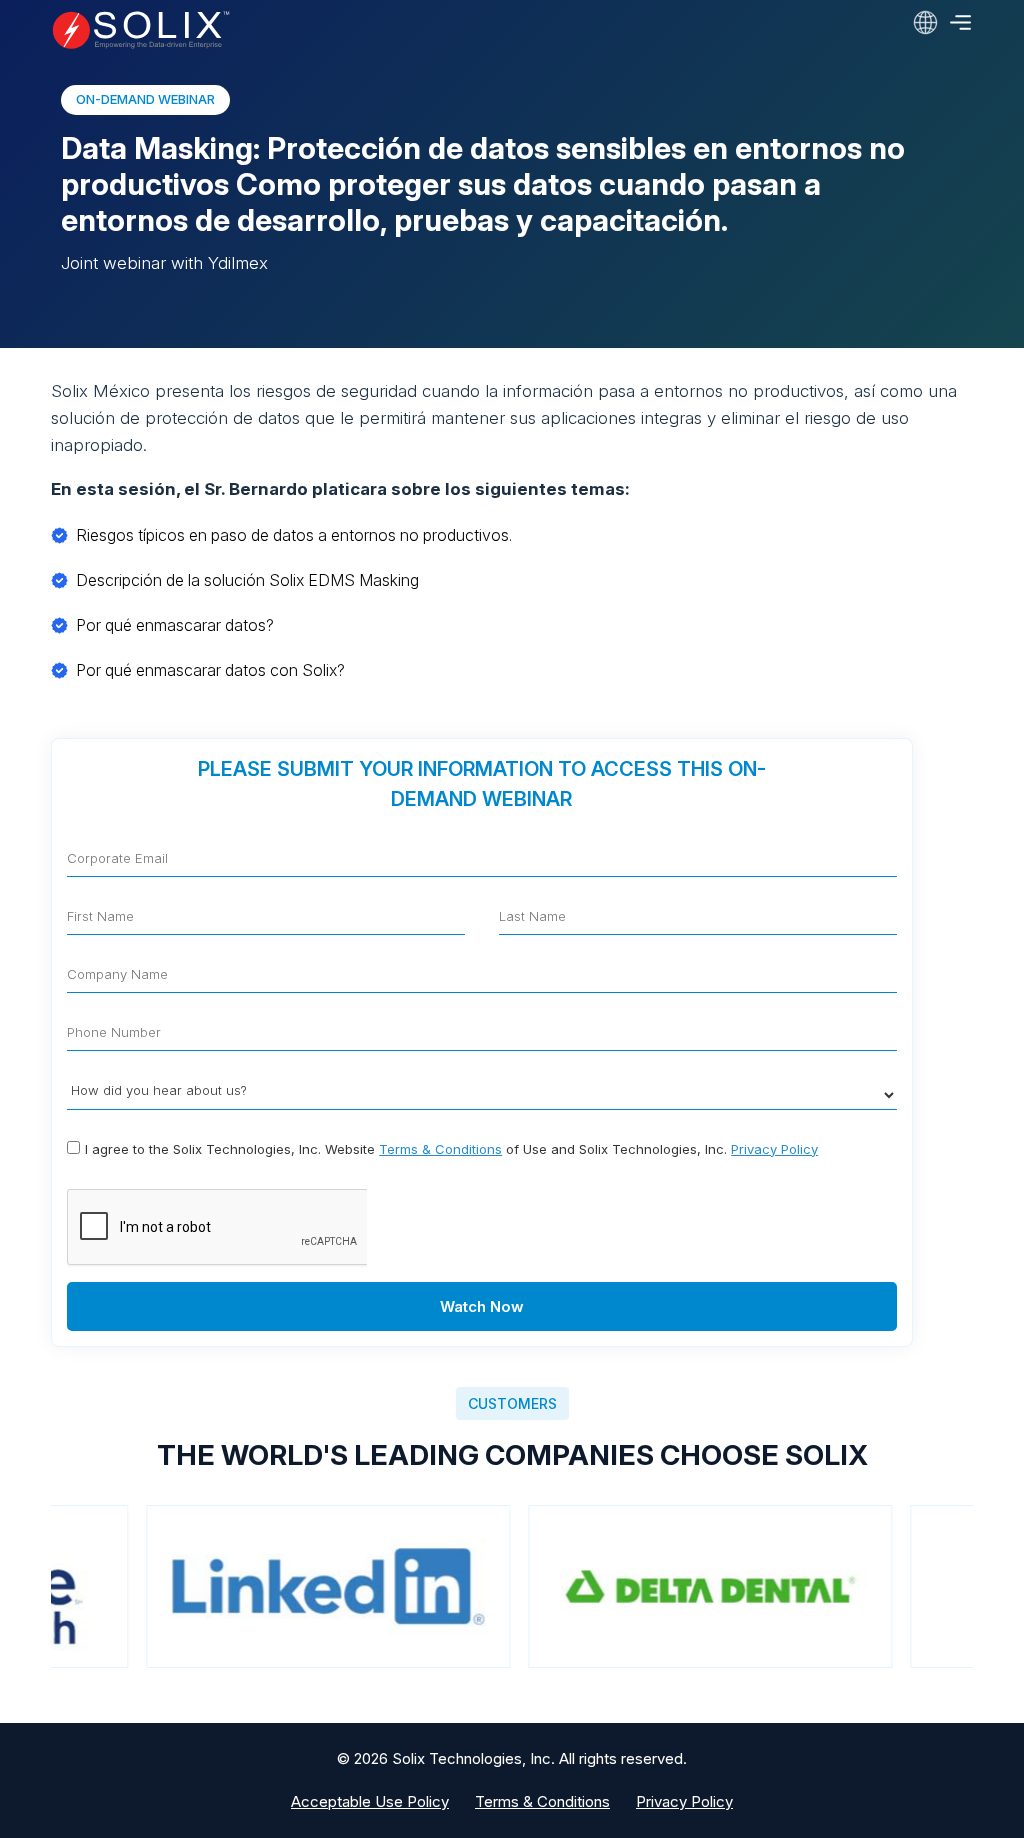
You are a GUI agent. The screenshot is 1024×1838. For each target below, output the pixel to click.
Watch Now (482, 1306)
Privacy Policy (774, 1149)
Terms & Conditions (440, 1149)
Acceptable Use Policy (370, 1801)
